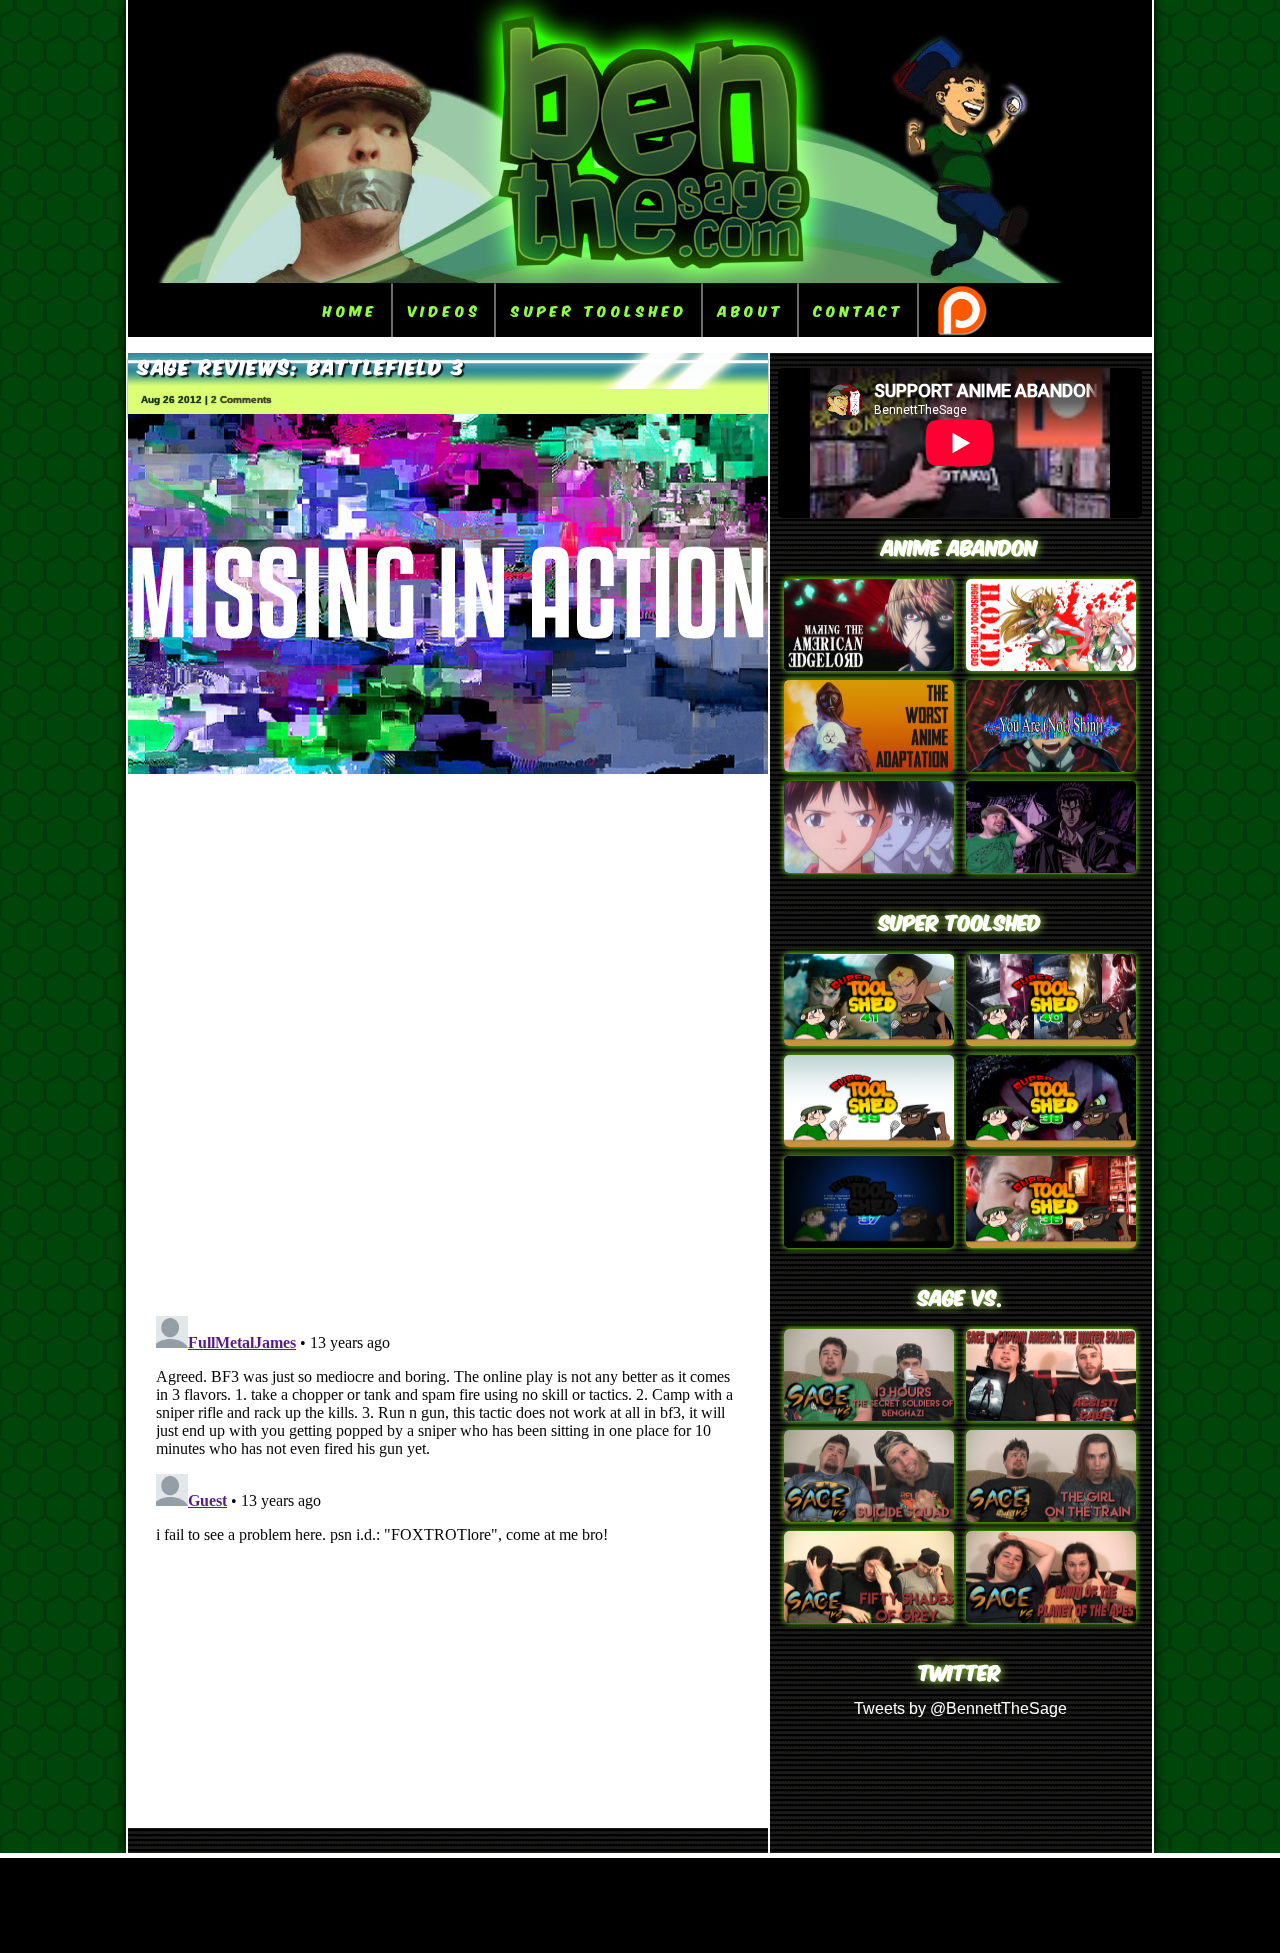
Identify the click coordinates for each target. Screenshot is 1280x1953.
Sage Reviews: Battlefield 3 (301, 365)
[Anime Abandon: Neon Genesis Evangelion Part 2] (1051, 766)
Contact (859, 309)
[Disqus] (448, 1038)
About (751, 309)
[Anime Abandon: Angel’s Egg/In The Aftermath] (869, 766)
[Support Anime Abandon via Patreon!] (961, 310)
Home (350, 309)
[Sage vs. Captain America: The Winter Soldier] (1051, 1415)
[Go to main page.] (640, 277)
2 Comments (241, 399)
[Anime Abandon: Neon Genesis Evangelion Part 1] (869, 867)
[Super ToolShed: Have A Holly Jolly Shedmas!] (869, 1141)
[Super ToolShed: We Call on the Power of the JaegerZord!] (1051, 1040)
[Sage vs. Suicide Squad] (869, 1516)
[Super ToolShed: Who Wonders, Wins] (869, 1040)
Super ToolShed (599, 309)
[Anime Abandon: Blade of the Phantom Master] (1051, 867)
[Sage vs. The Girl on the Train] (1051, 1516)
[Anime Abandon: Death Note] (869, 665)
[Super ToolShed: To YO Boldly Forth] (1051, 1242)
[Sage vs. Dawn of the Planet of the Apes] (1051, 1617)
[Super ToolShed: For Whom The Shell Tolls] (869, 1242)
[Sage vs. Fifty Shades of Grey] (869, 1617)
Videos (444, 309)
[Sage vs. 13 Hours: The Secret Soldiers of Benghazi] (869, 1415)
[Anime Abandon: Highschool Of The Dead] (1051, 665)
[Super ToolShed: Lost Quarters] (1051, 1141)
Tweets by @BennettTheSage (960, 1708)
